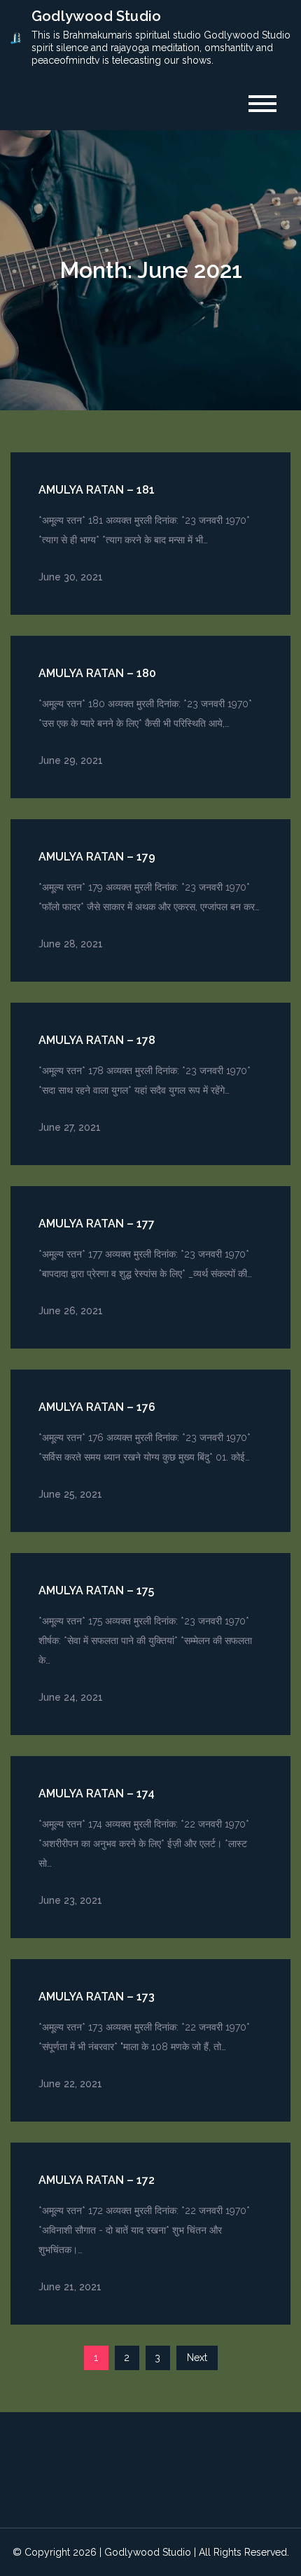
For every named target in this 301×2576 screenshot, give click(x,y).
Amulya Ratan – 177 (97, 1224)
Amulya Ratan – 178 (97, 1040)
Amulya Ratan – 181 (97, 490)
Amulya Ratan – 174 (97, 1794)
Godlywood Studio (96, 16)
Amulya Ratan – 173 (97, 1997)
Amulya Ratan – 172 (97, 2180)
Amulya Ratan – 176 (97, 1407)
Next (197, 2358)
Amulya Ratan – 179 (97, 857)
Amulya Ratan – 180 (97, 673)
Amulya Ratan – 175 (96, 1590)
